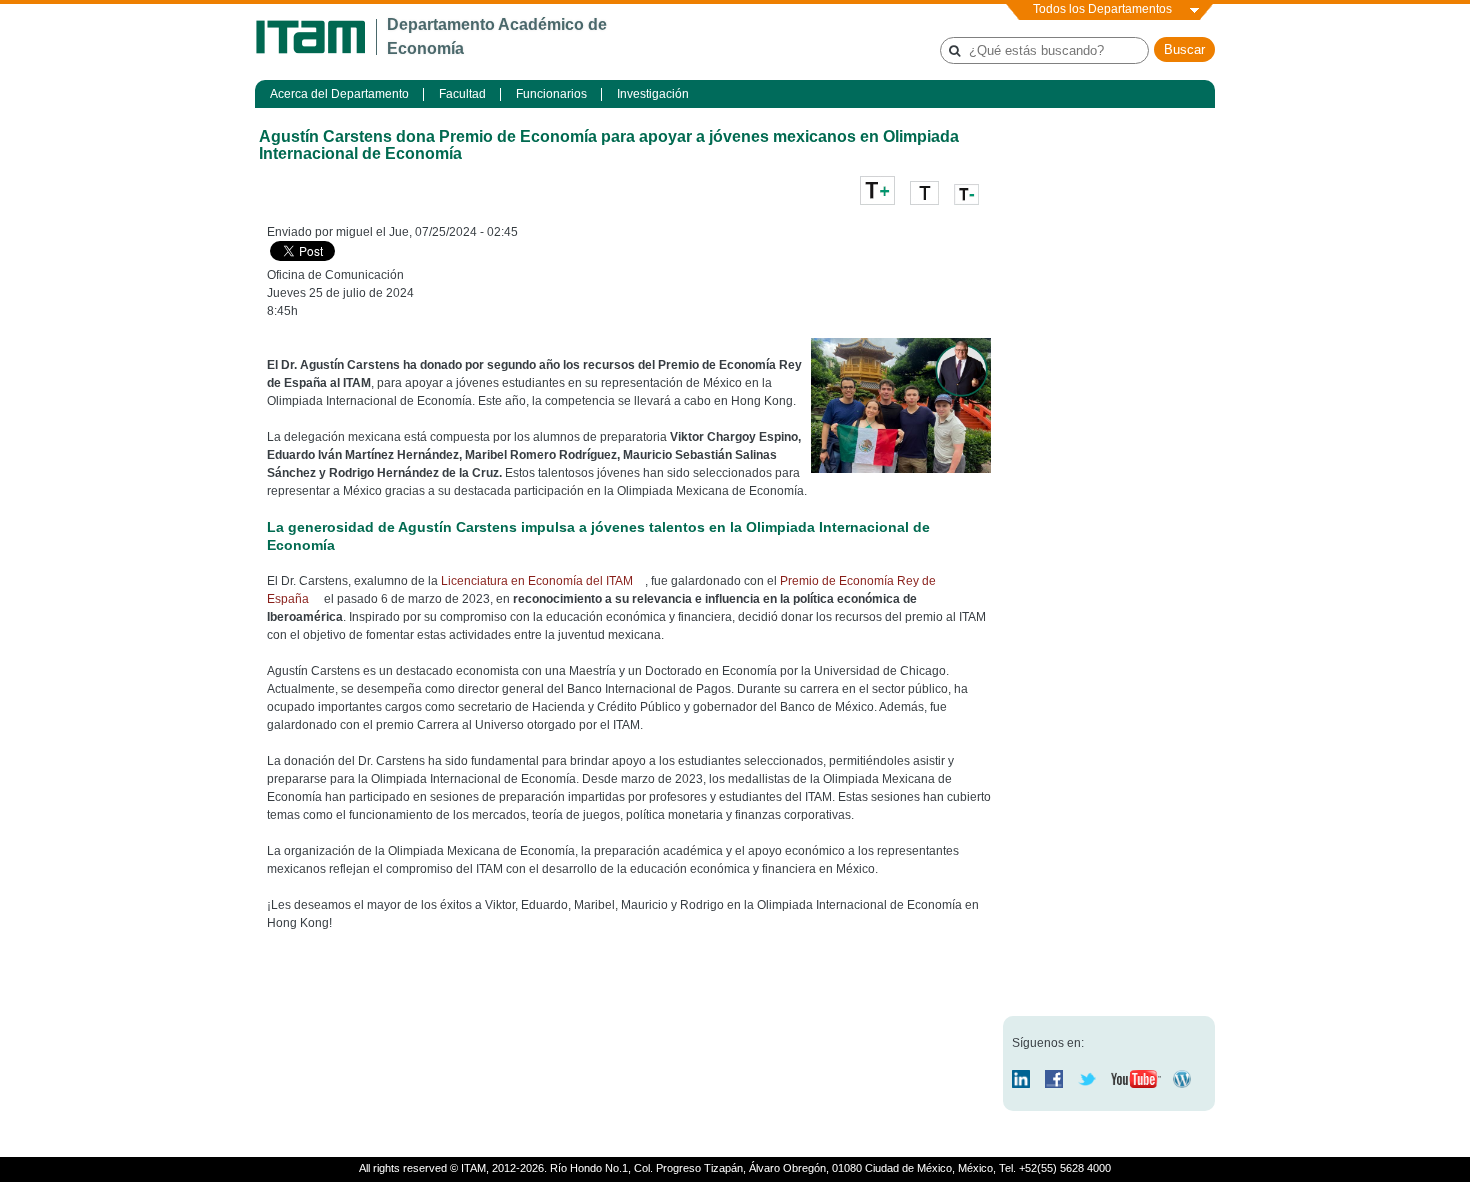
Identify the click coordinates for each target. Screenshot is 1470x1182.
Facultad (462, 94)
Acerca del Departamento (339, 94)
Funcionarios (551, 94)
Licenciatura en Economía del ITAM (537, 581)
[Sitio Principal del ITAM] (316, 37)
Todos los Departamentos (1102, 9)
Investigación (653, 94)
